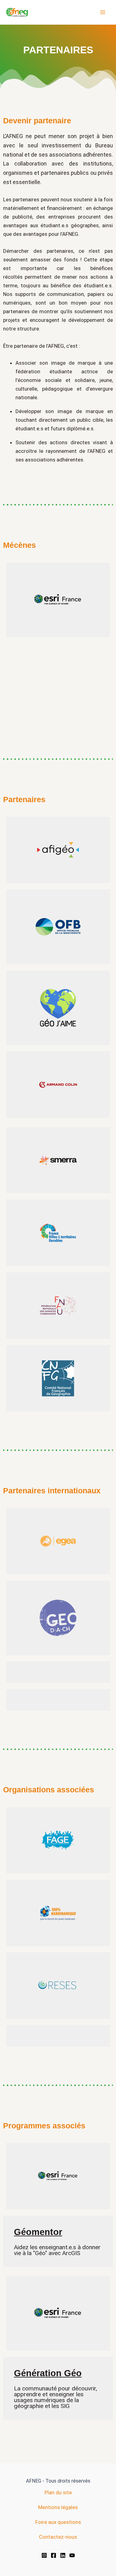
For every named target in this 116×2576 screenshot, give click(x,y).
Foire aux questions (58, 2522)
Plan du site (58, 2492)
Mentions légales (58, 2507)
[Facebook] (54, 2555)
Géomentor (38, 2232)
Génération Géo (48, 2373)
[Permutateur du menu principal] (103, 12)
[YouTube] (72, 2555)
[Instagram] (44, 2555)
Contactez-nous (58, 2537)
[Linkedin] (63, 2555)
